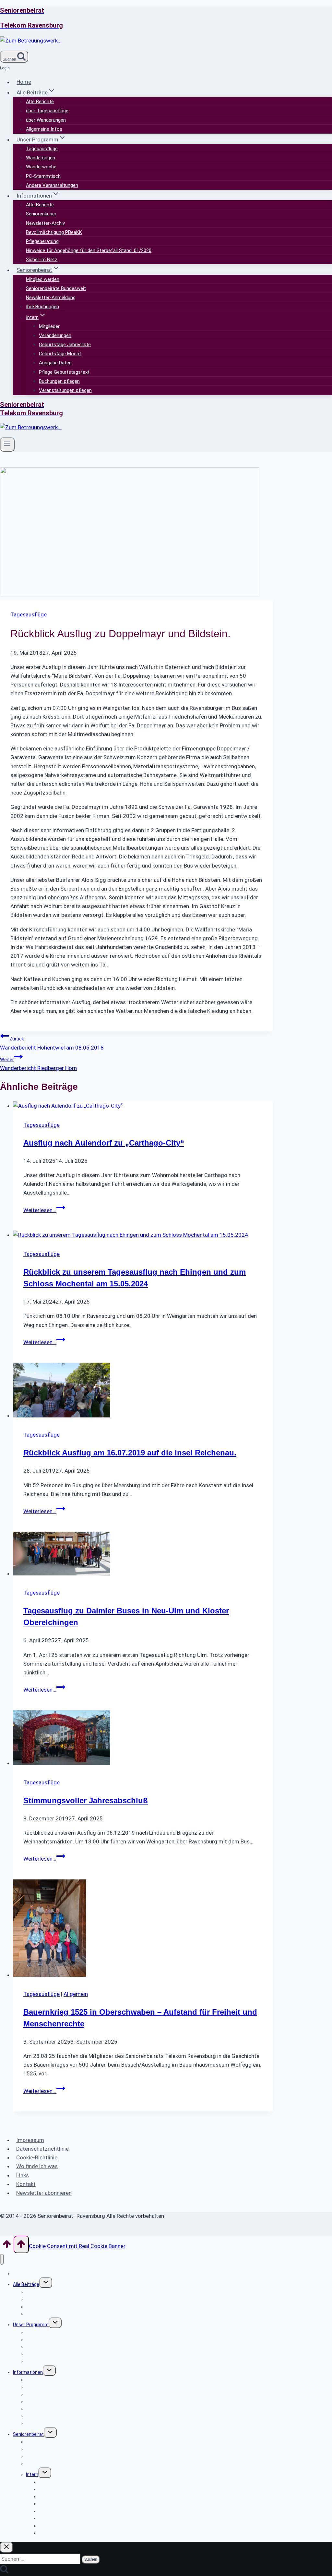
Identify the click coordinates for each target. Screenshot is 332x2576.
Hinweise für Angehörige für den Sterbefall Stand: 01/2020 (89, 250)
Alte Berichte (40, 102)
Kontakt (26, 2184)
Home (24, 82)
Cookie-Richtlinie (37, 2157)
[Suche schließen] (6, 2547)
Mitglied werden (43, 279)
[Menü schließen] (2, 2259)
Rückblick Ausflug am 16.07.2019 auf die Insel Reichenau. (130, 1453)
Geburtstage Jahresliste (65, 345)
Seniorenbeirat (28, 2434)
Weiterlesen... (44, 1210)
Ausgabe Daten (55, 363)
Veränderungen (55, 335)
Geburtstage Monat (60, 354)
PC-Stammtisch (43, 176)
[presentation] (143, 1106)
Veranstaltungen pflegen (65, 390)
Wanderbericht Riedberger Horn (38, 1064)
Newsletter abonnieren (44, 2193)
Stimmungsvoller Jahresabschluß (86, 1800)
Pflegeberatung (42, 241)
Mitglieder (49, 326)
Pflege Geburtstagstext (64, 372)
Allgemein (76, 1994)
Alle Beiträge (26, 2284)
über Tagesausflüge (47, 111)
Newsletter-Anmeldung (51, 298)
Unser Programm (31, 2325)
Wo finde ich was (37, 2166)
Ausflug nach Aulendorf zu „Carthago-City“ (104, 1143)
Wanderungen (41, 158)
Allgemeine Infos (44, 129)
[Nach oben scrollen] (7, 2246)
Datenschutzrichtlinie (42, 2149)
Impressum (30, 2140)
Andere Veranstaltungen (52, 185)
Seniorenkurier (41, 214)
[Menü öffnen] (7, 444)
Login (5, 68)
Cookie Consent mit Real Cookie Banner (77, 2246)
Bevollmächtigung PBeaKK (54, 232)
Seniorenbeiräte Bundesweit (56, 288)
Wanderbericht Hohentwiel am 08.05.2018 (52, 1043)
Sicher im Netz (42, 260)
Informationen (28, 2372)
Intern (32, 2474)
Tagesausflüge (42, 149)
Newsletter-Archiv (45, 223)
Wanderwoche (41, 167)
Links (23, 2175)
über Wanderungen (46, 120)
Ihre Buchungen (42, 307)
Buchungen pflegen (59, 381)
